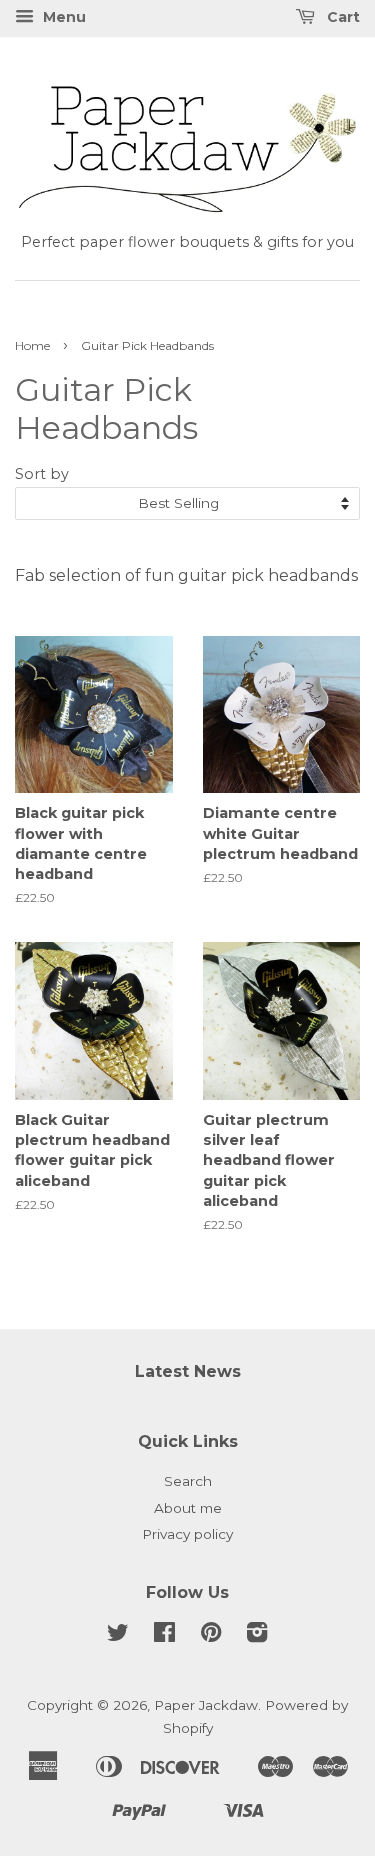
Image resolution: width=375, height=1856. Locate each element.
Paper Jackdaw (206, 1705)
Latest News (188, 1371)
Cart (341, 17)
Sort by (42, 474)
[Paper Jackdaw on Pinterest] (211, 1636)
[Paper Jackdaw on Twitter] (118, 1636)
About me (188, 1508)
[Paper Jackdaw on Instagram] (257, 1636)
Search (188, 1481)
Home (32, 345)
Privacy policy (187, 1534)
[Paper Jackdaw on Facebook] (164, 1636)
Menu (62, 17)
